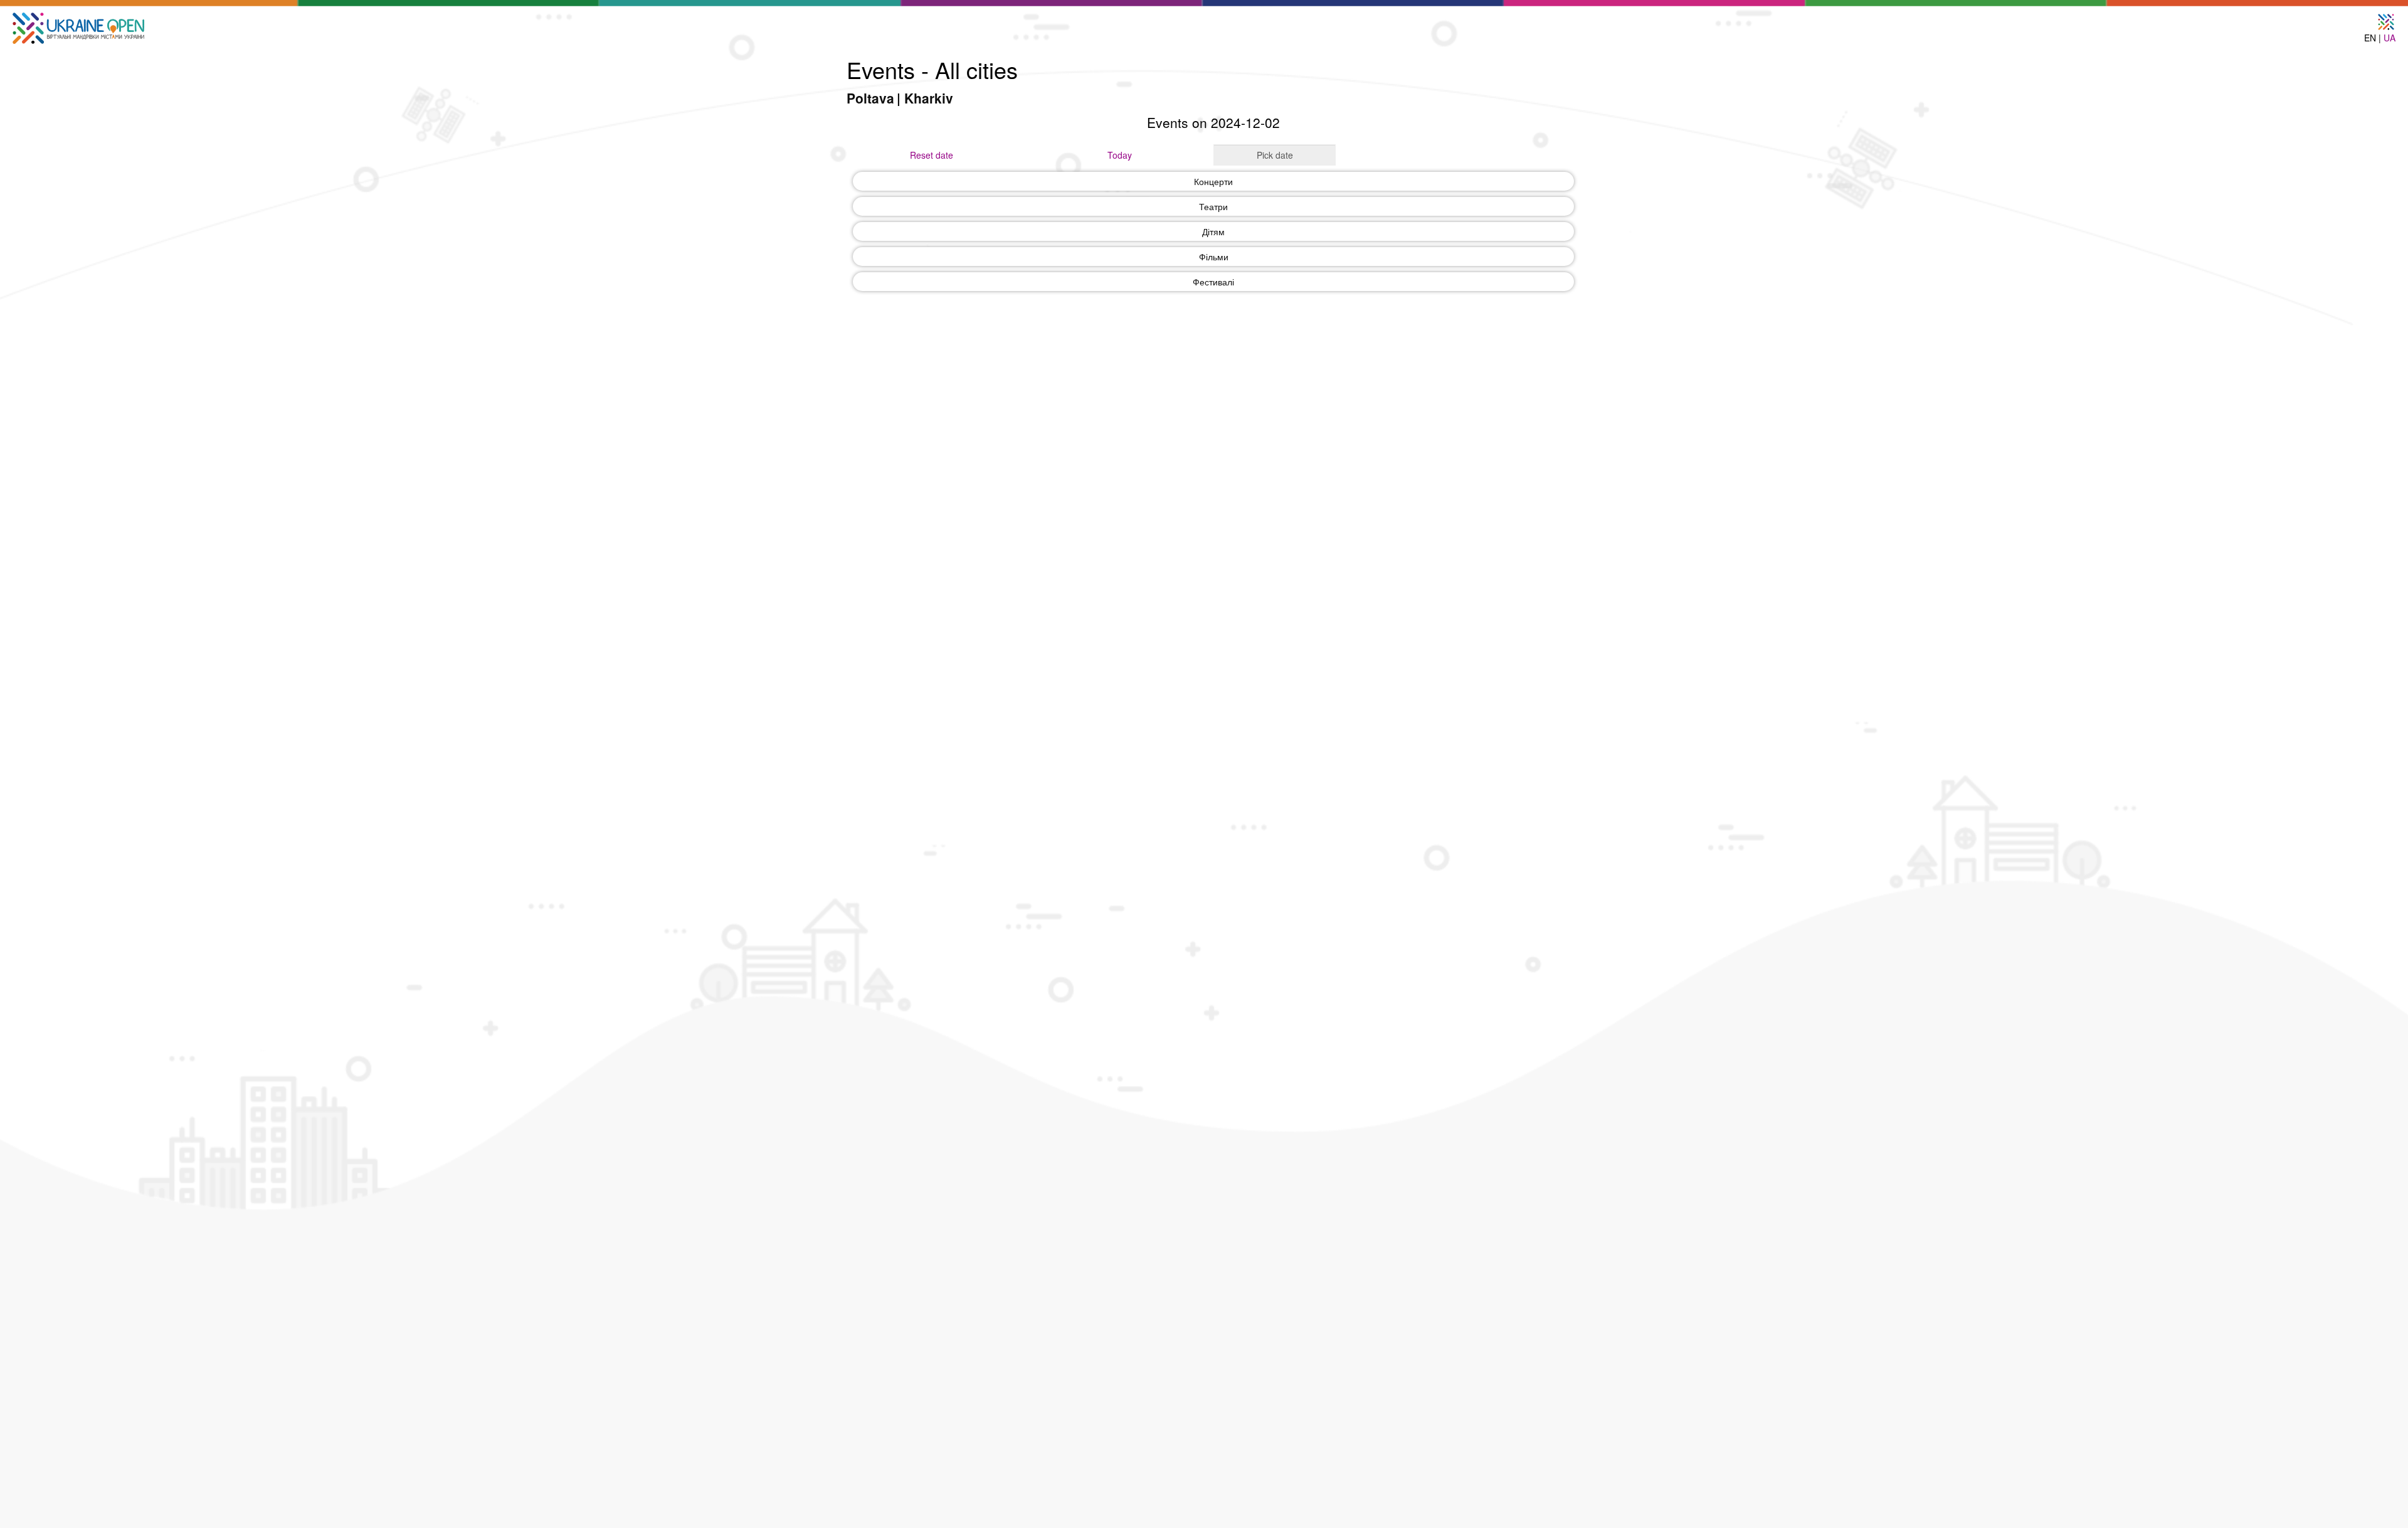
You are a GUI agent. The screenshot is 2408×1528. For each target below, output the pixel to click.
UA (2390, 38)
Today (1120, 155)
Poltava (870, 98)
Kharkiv (929, 98)
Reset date (932, 155)
